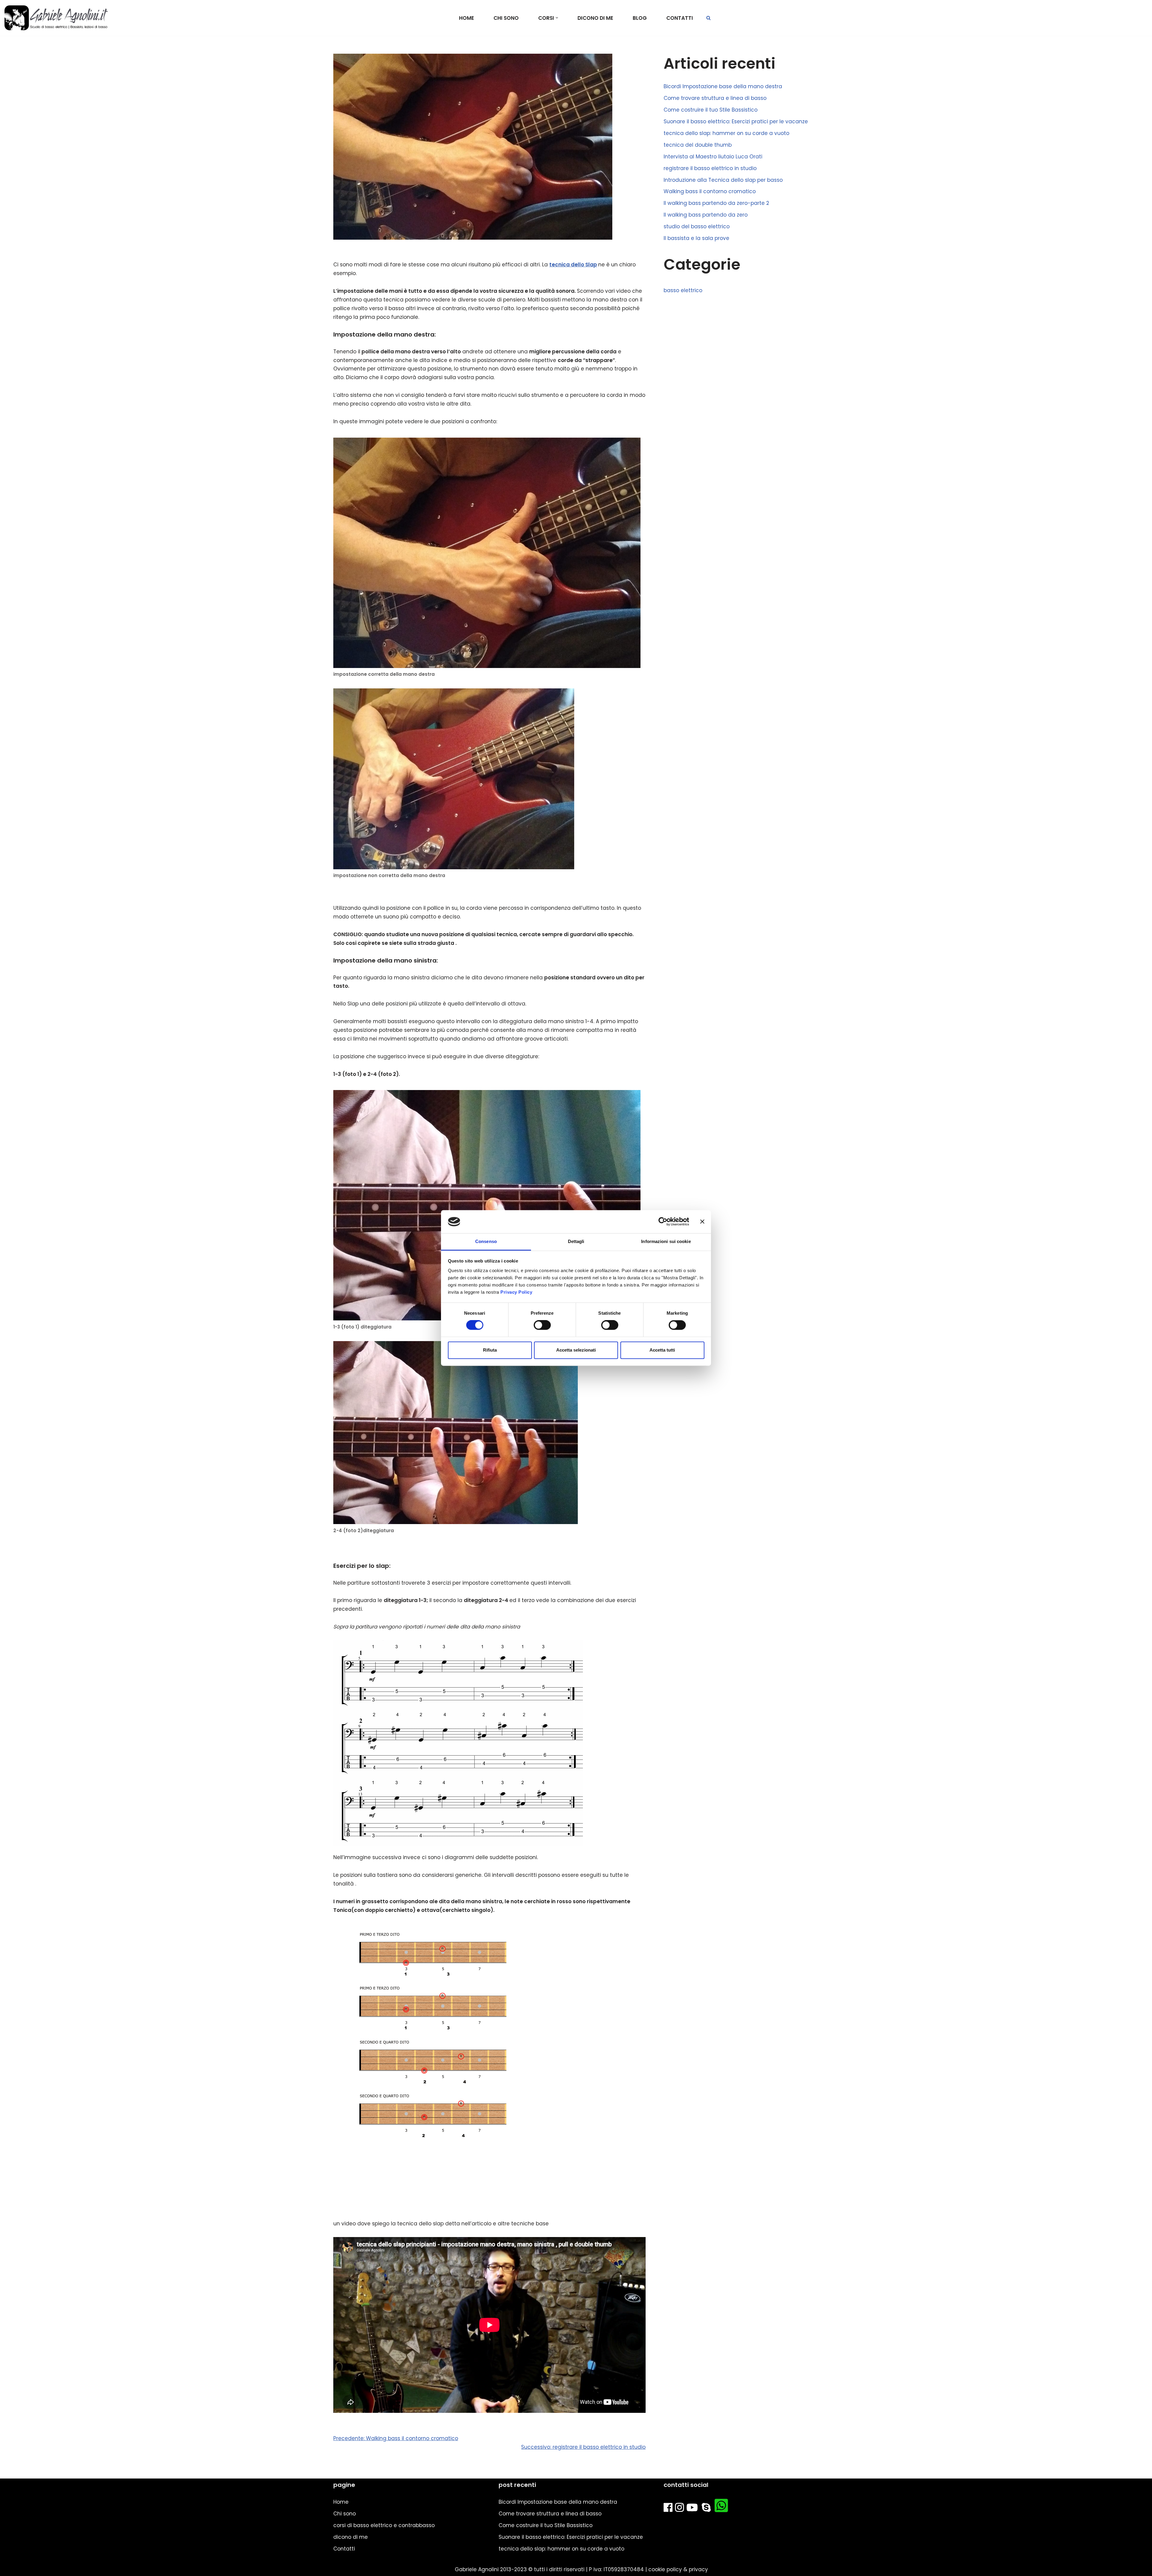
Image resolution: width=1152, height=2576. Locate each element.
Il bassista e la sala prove (696, 238)
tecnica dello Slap (573, 265)
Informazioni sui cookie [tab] (666, 1241)
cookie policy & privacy (678, 2569)
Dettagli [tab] (576, 1241)
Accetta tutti (662, 1350)
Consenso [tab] (486, 1241)
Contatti (680, 18)
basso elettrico (683, 290)
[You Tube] (693, 2509)
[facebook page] (669, 2509)
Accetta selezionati (576, 1350)
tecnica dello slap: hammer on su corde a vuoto (726, 133)
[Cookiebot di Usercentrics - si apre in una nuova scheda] (663, 1222)
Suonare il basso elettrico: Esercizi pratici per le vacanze (736, 121)
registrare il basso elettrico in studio (710, 168)
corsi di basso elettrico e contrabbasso (384, 2525)
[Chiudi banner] (702, 1222)
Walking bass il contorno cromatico (710, 191)
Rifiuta (490, 1350)
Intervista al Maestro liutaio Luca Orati (713, 157)
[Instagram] (681, 2509)
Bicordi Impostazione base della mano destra (723, 86)
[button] (557, 18)
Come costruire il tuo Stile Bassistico (711, 110)
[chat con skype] (707, 2509)
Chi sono (506, 18)
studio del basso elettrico (697, 226)
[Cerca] (708, 18)
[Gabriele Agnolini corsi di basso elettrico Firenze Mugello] (56, 18)
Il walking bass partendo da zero (706, 215)
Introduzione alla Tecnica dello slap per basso (723, 180)
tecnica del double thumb (698, 145)
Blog (640, 18)
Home (466, 18)
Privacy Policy (516, 1292)
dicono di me (595, 18)
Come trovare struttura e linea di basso (715, 98)
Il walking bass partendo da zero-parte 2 (716, 203)
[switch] (542, 1325)
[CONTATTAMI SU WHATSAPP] (723, 2509)
